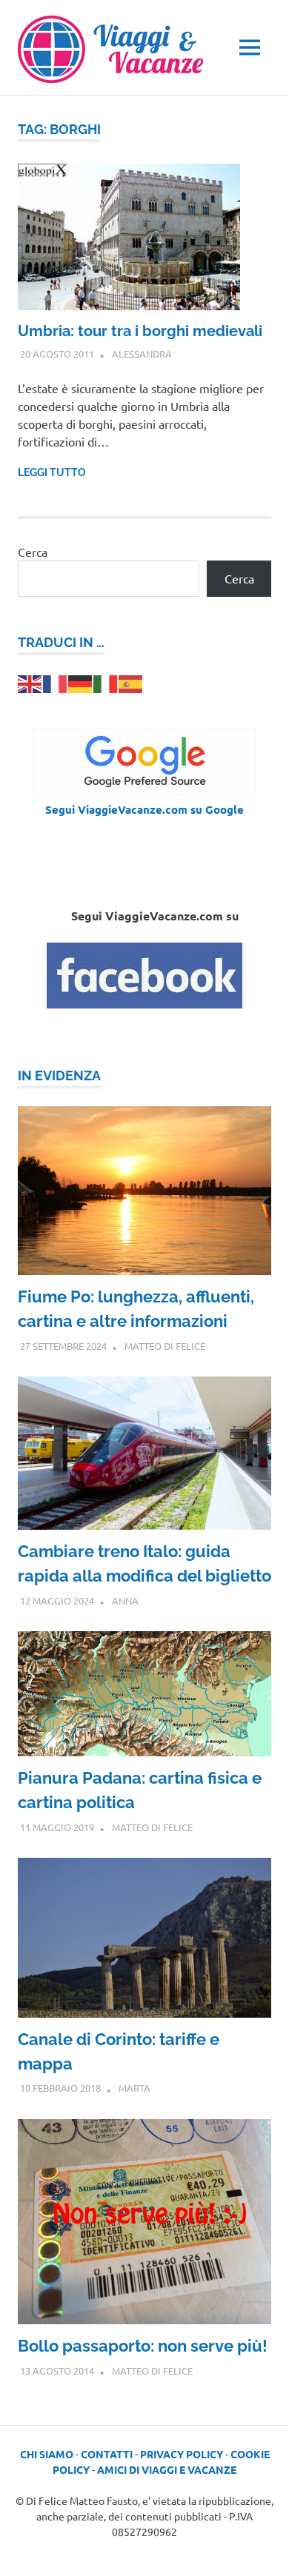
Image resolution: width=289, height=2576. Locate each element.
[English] (30, 682)
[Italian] (106, 682)
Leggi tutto (52, 472)
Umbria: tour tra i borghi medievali (140, 331)
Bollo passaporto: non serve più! (143, 2346)
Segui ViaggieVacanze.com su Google (144, 809)
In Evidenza (59, 1075)
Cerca (33, 552)
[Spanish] (131, 682)
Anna (125, 1600)
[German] (81, 682)
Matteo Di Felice (165, 1346)
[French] (56, 682)
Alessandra (142, 354)
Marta (134, 2088)
